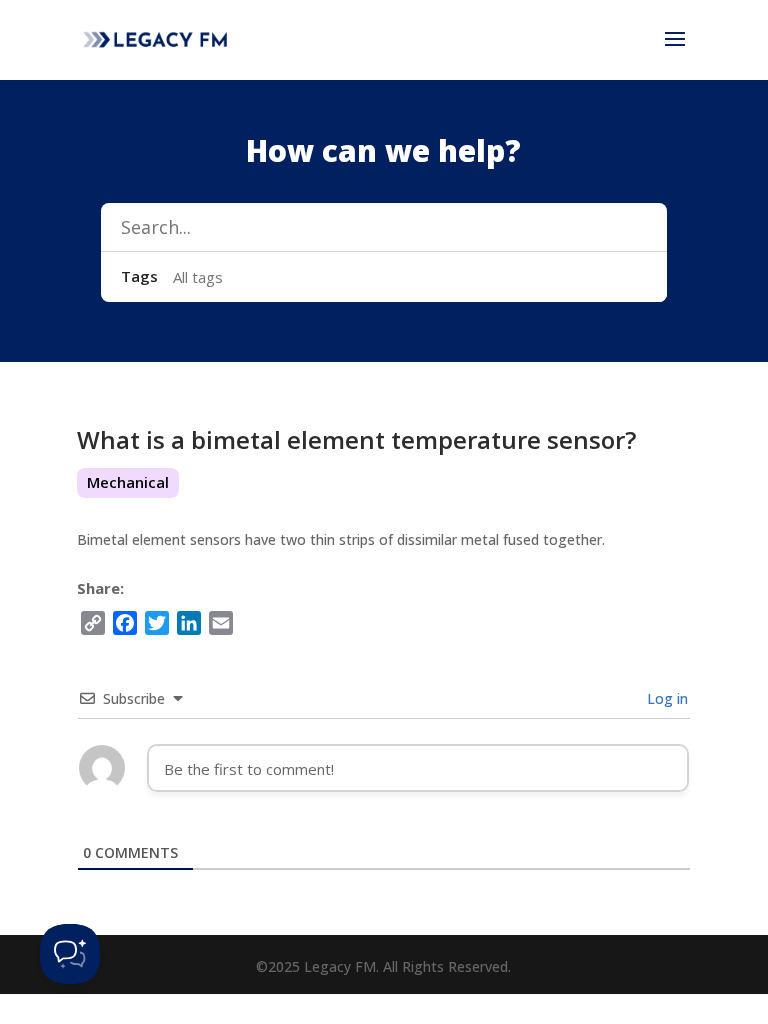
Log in (665, 698)
